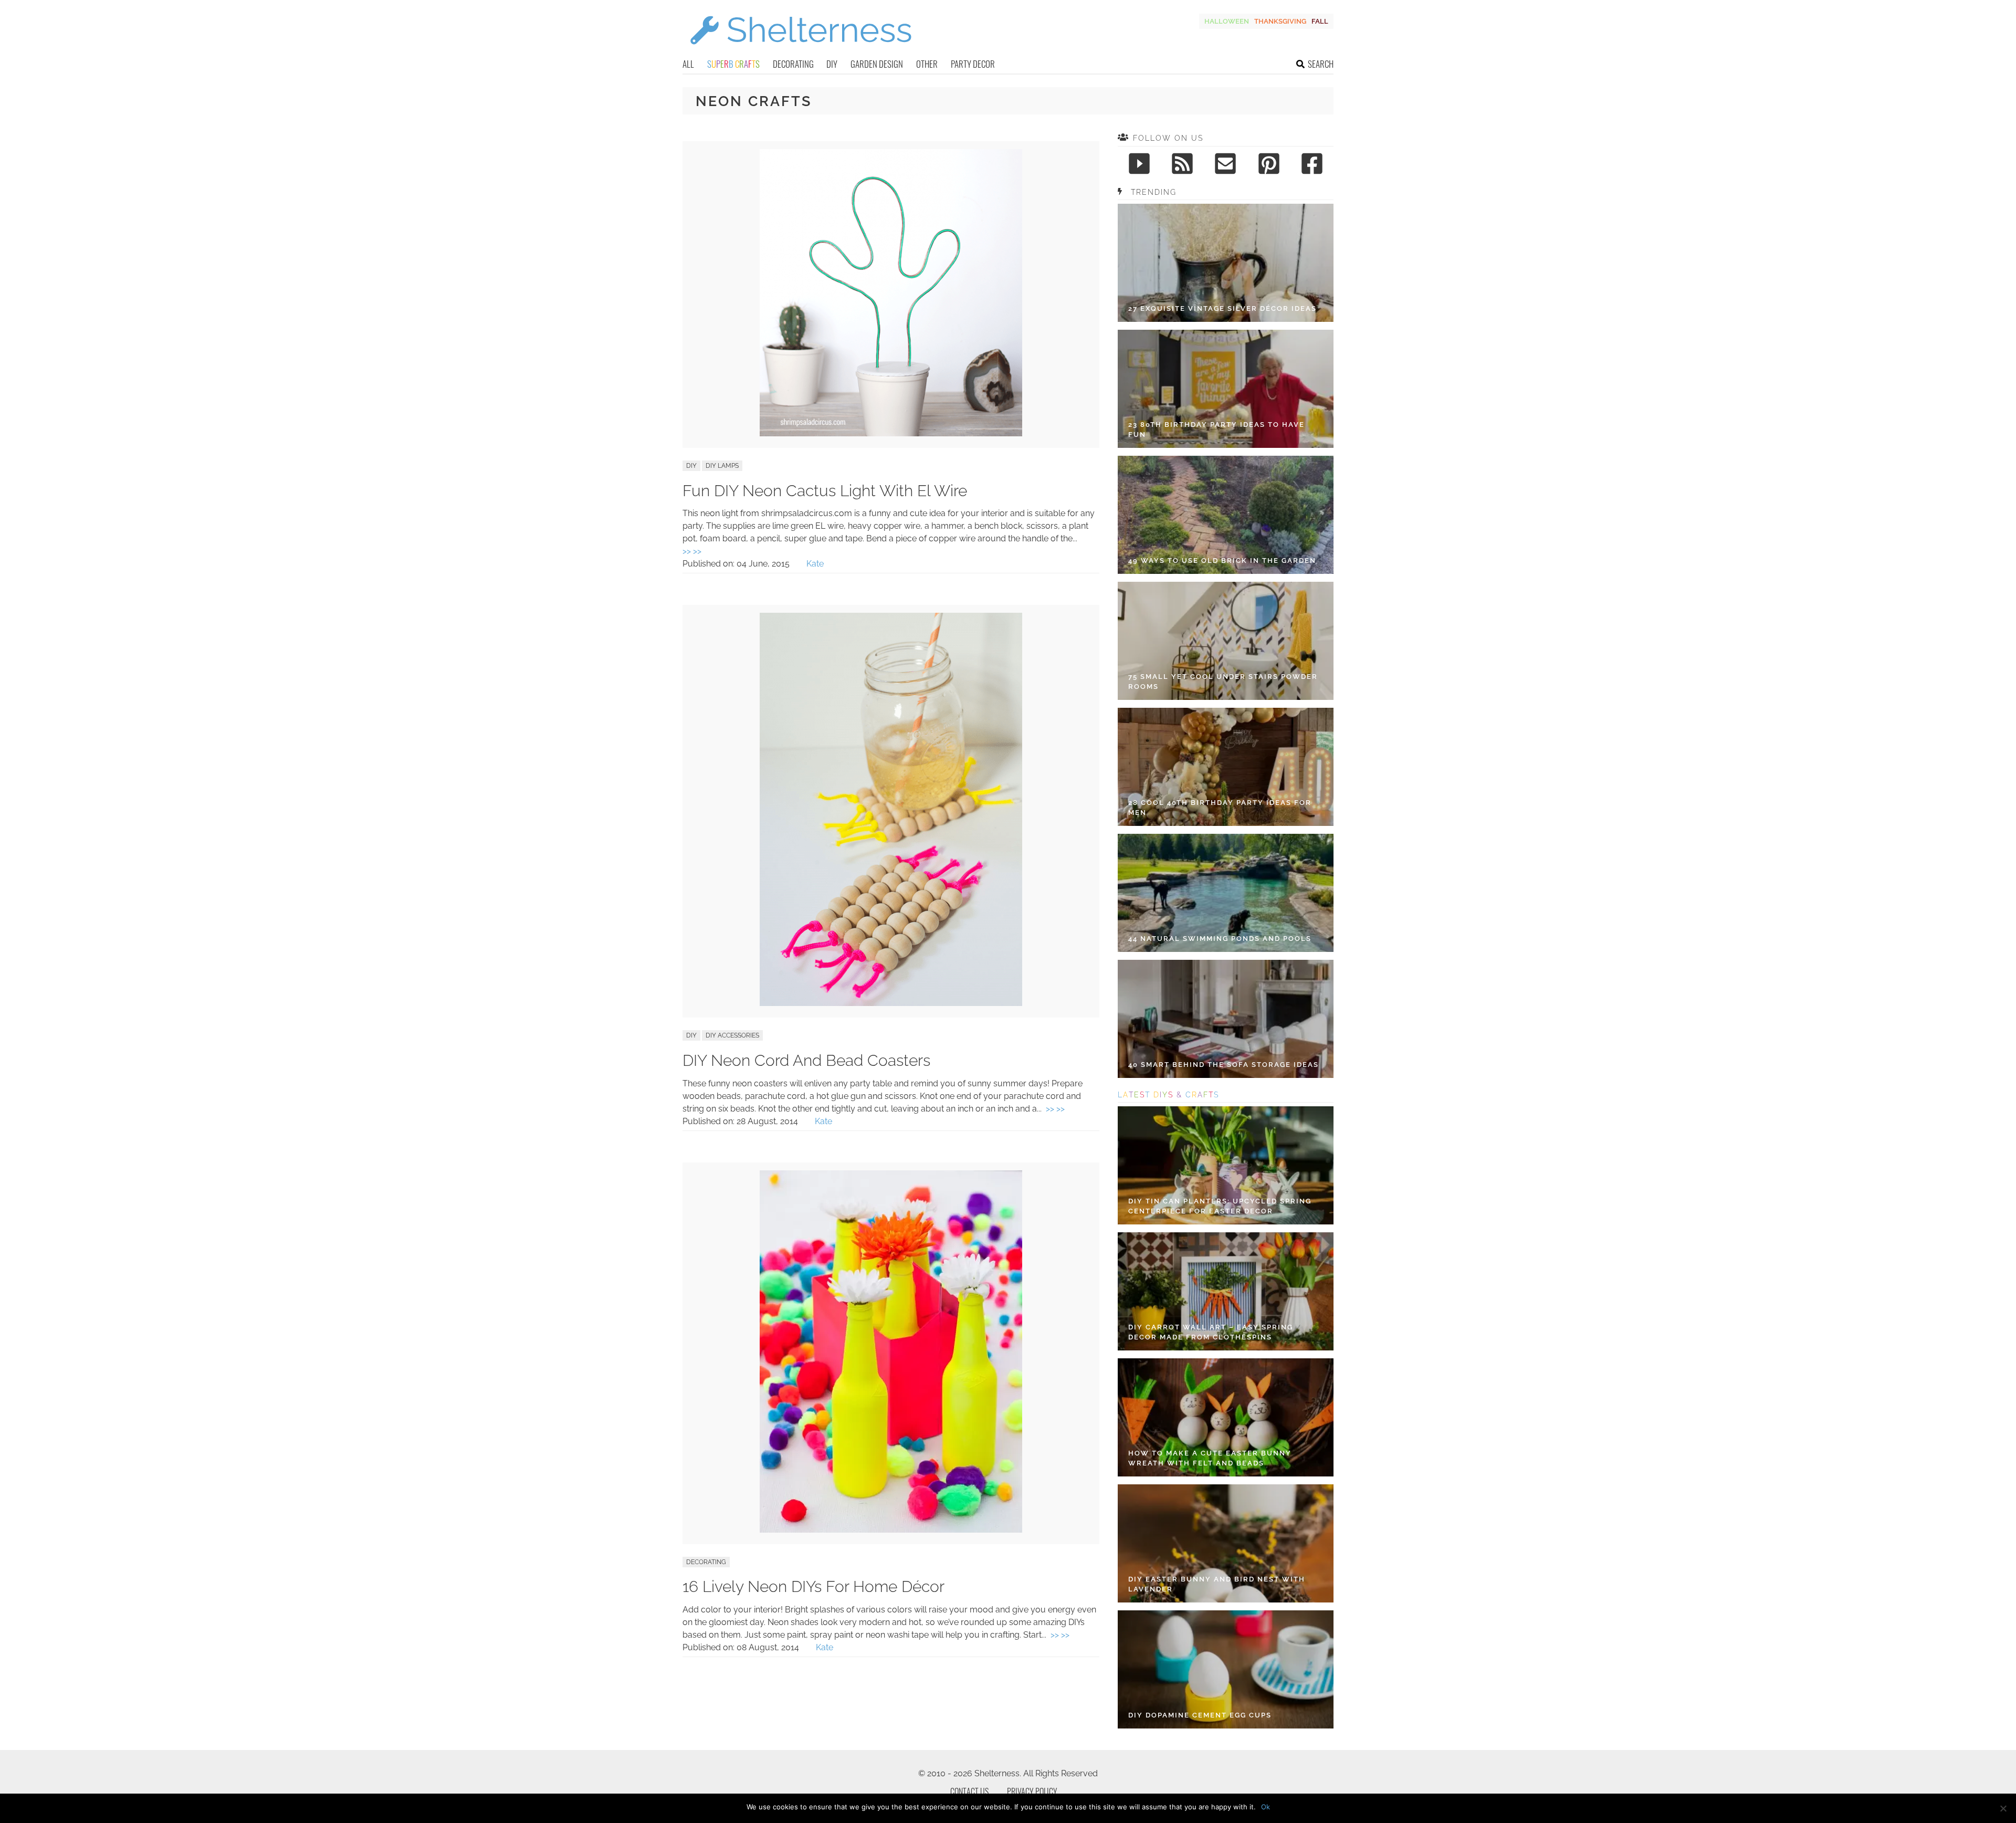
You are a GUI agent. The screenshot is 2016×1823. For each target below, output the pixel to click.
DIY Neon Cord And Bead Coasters (806, 1060)
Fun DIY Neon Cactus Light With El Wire (825, 491)
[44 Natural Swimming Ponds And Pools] (1226, 893)
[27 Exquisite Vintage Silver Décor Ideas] (1226, 263)
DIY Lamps (722, 466)
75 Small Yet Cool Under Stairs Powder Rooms (1223, 682)
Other (927, 64)
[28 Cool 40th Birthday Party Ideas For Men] (1226, 767)
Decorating (793, 64)
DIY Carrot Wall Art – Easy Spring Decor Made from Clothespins (1211, 1332)
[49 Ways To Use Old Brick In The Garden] (1226, 515)
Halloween (1227, 21)
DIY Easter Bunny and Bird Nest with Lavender (1217, 1584)
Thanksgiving (1280, 21)
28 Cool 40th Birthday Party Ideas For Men (1220, 808)
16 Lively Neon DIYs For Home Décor (813, 1586)
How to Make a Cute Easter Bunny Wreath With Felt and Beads (1210, 1458)
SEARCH (1321, 64)
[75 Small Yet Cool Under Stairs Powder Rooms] (1226, 641)
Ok (1266, 1807)
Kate (815, 564)
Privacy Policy (1032, 1791)
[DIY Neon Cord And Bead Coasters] (891, 1003)
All (688, 64)
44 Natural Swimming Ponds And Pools (1220, 939)
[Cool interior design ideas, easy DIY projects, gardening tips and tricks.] (801, 51)
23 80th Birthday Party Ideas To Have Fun (1216, 430)
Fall (1320, 21)
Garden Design (877, 64)
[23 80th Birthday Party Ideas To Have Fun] (1226, 389)
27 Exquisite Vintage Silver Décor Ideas (1222, 308)
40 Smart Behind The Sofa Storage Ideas (1224, 1065)
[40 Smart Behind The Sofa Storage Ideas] (1226, 1019)
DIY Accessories (732, 1035)
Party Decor (973, 64)
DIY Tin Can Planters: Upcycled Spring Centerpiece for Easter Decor (1220, 1206)
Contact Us (969, 1791)
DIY (832, 64)
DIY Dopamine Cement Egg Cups (1200, 1715)
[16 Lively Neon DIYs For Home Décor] (891, 1530)
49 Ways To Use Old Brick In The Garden (1222, 560)
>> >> (692, 551)
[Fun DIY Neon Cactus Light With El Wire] (891, 433)
